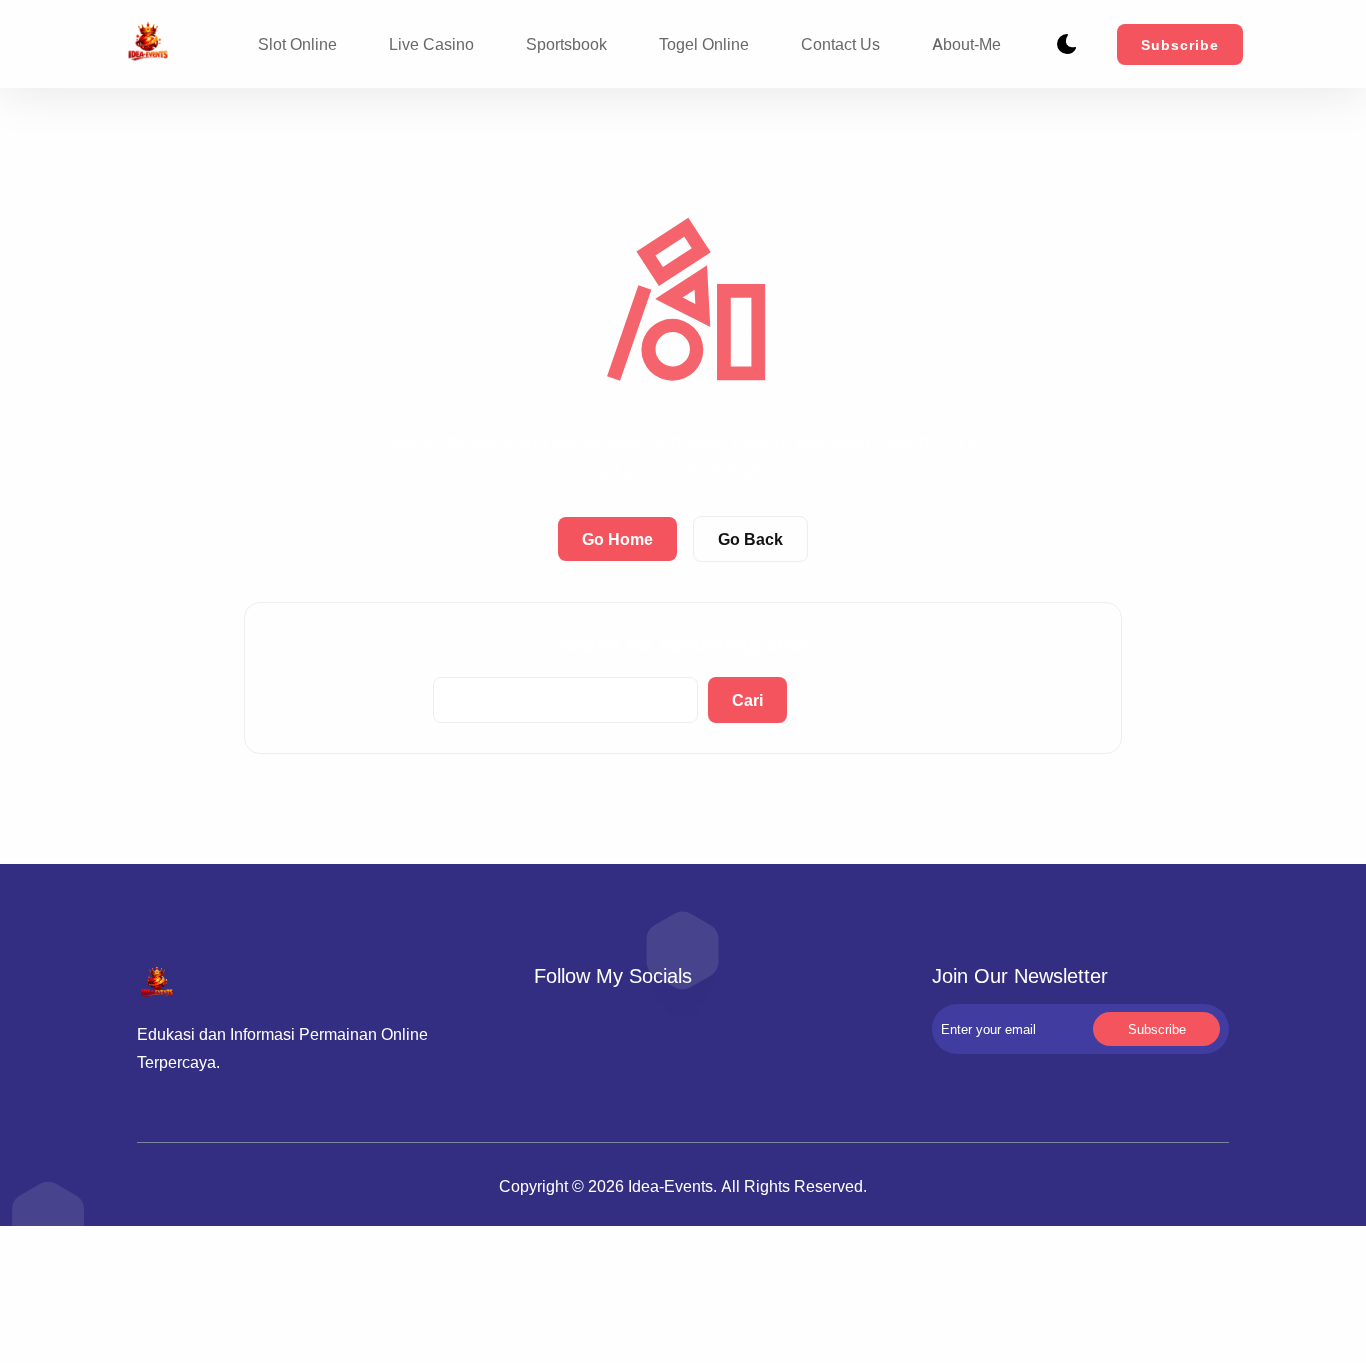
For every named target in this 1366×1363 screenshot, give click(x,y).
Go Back (750, 539)
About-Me (966, 44)
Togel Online (704, 44)
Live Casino (431, 44)
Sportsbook (566, 44)
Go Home (617, 539)
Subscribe (1180, 44)
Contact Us (840, 44)
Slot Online (297, 44)
